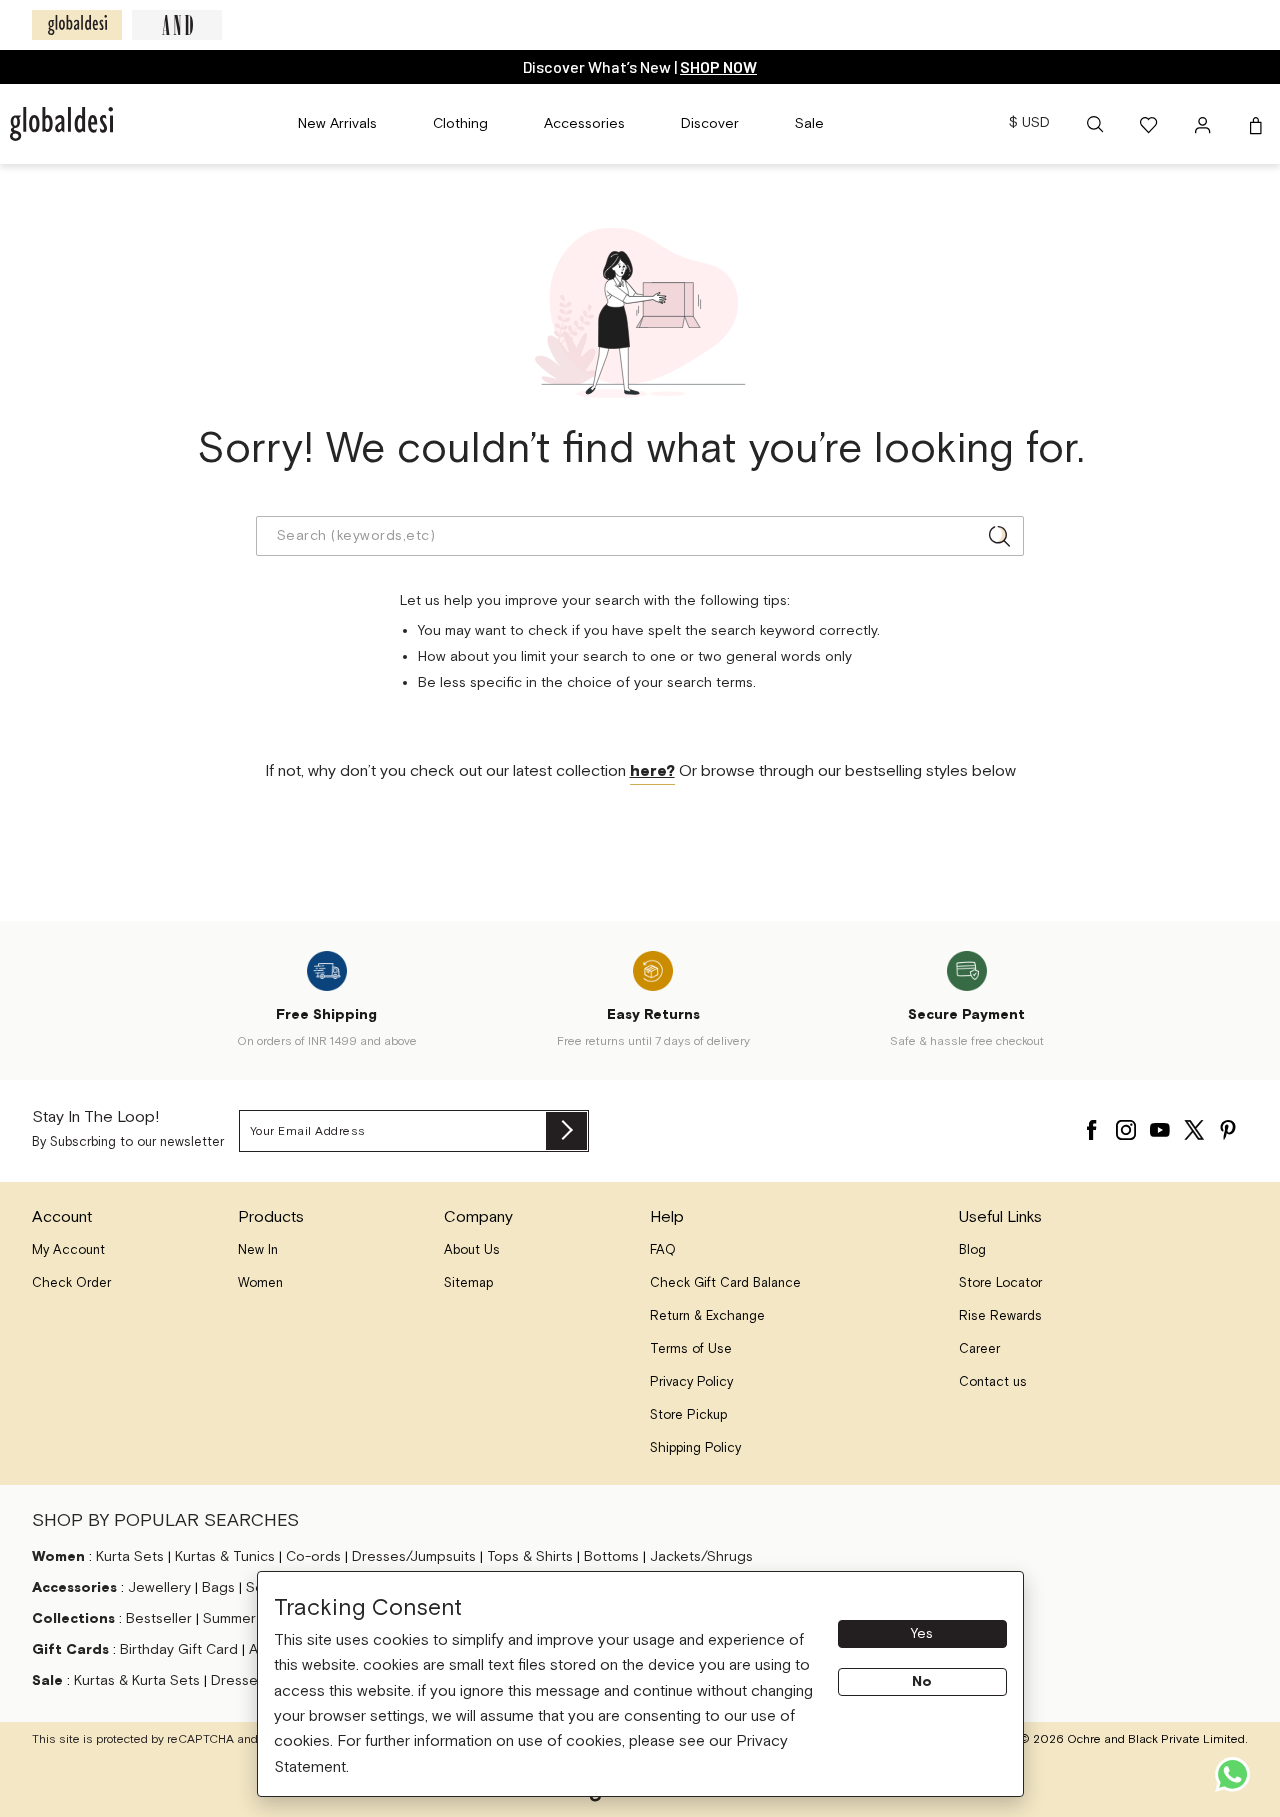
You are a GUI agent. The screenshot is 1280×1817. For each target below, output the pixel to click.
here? (652, 771)
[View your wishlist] (1150, 124)
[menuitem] (337, 124)
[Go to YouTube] (1160, 1125)
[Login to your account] (1205, 124)
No (922, 1682)
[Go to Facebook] (1092, 1125)
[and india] (177, 25)
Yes (922, 1634)
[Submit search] (1000, 536)
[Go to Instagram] (1126, 1125)
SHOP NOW (718, 66)
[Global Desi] (77, 25)
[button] (1095, 124)
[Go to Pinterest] (1228, 1125)
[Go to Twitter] (1194, 1125)
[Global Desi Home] (61, 124)
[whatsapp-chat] (1232, 1774)
